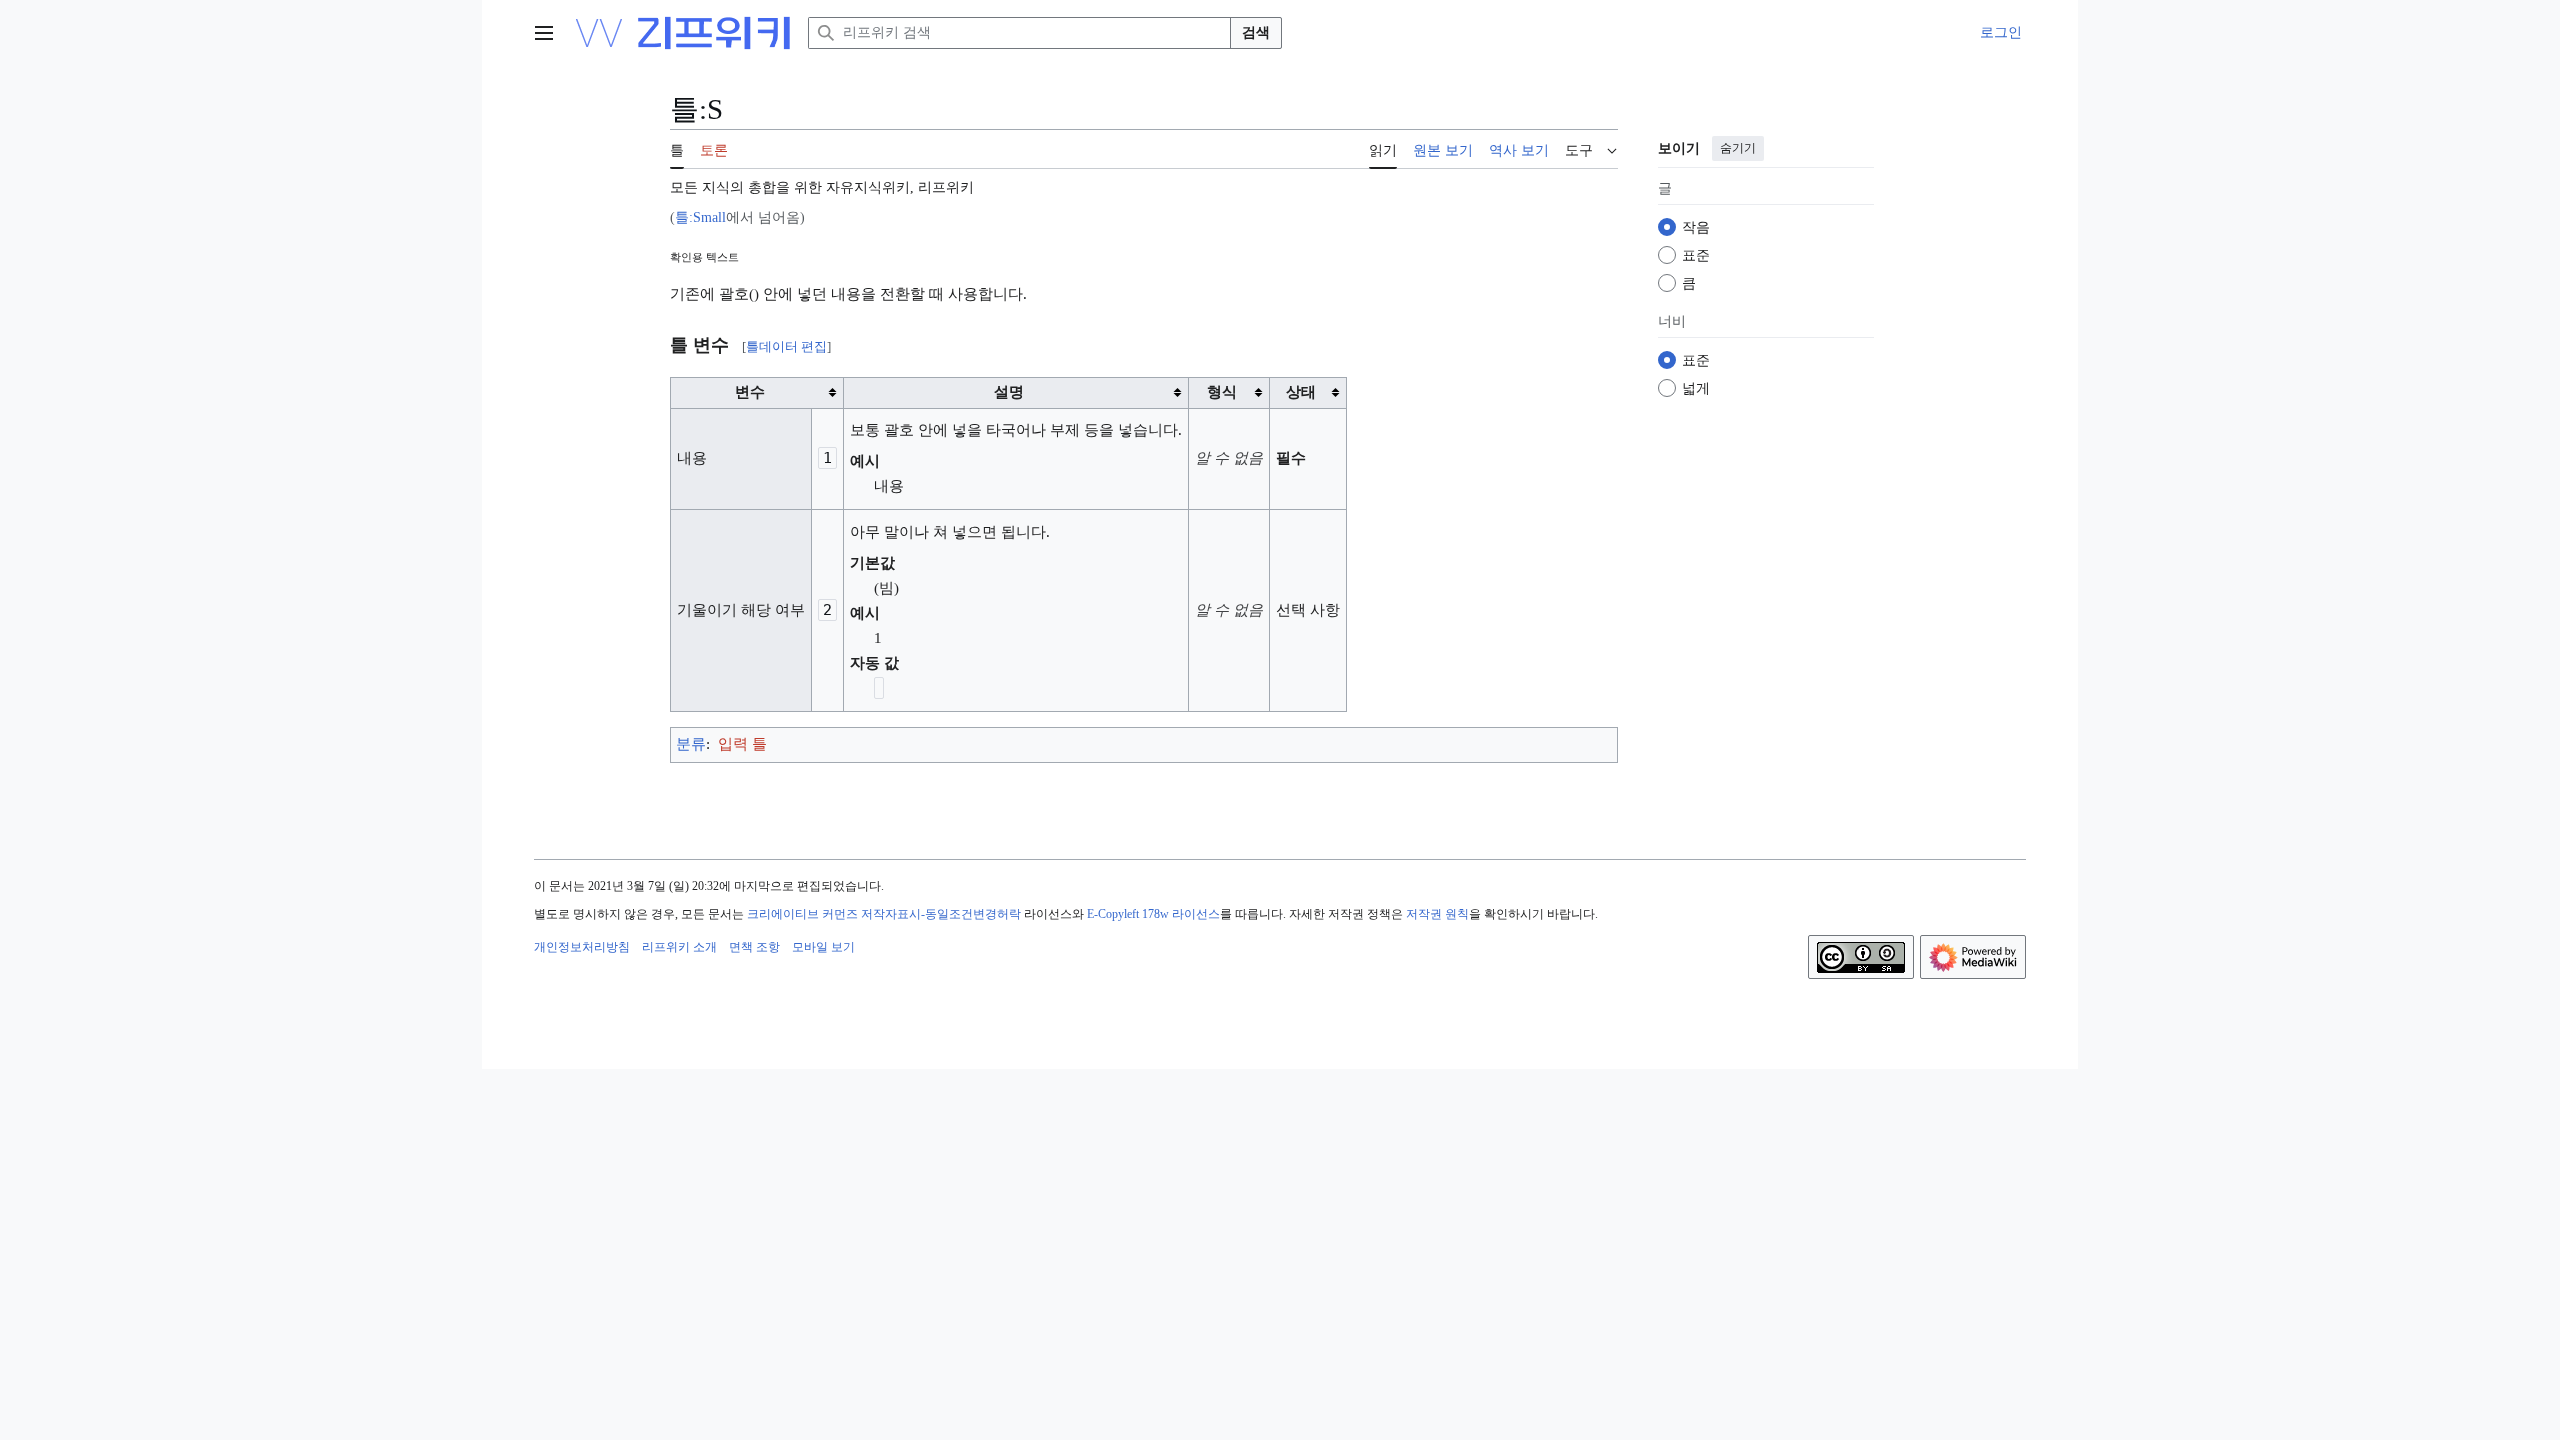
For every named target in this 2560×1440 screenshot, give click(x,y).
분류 (691, 744)
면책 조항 (754, 947)
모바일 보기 (823, 947)
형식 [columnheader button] (1222, 392)
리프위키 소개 (679, 947)
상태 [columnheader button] (1301, 392)
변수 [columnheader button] (750, 392)
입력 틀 (742, 744)
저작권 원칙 (1437, 914)
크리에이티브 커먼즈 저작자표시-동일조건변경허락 (884, 914)
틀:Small (700, 217)
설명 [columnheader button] (1009, 392)
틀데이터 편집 (786, 346)
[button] (544, 33)
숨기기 (1738, 148)
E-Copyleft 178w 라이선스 (1153, 914)
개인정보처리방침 (582, 947)
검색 (1256, 32)
